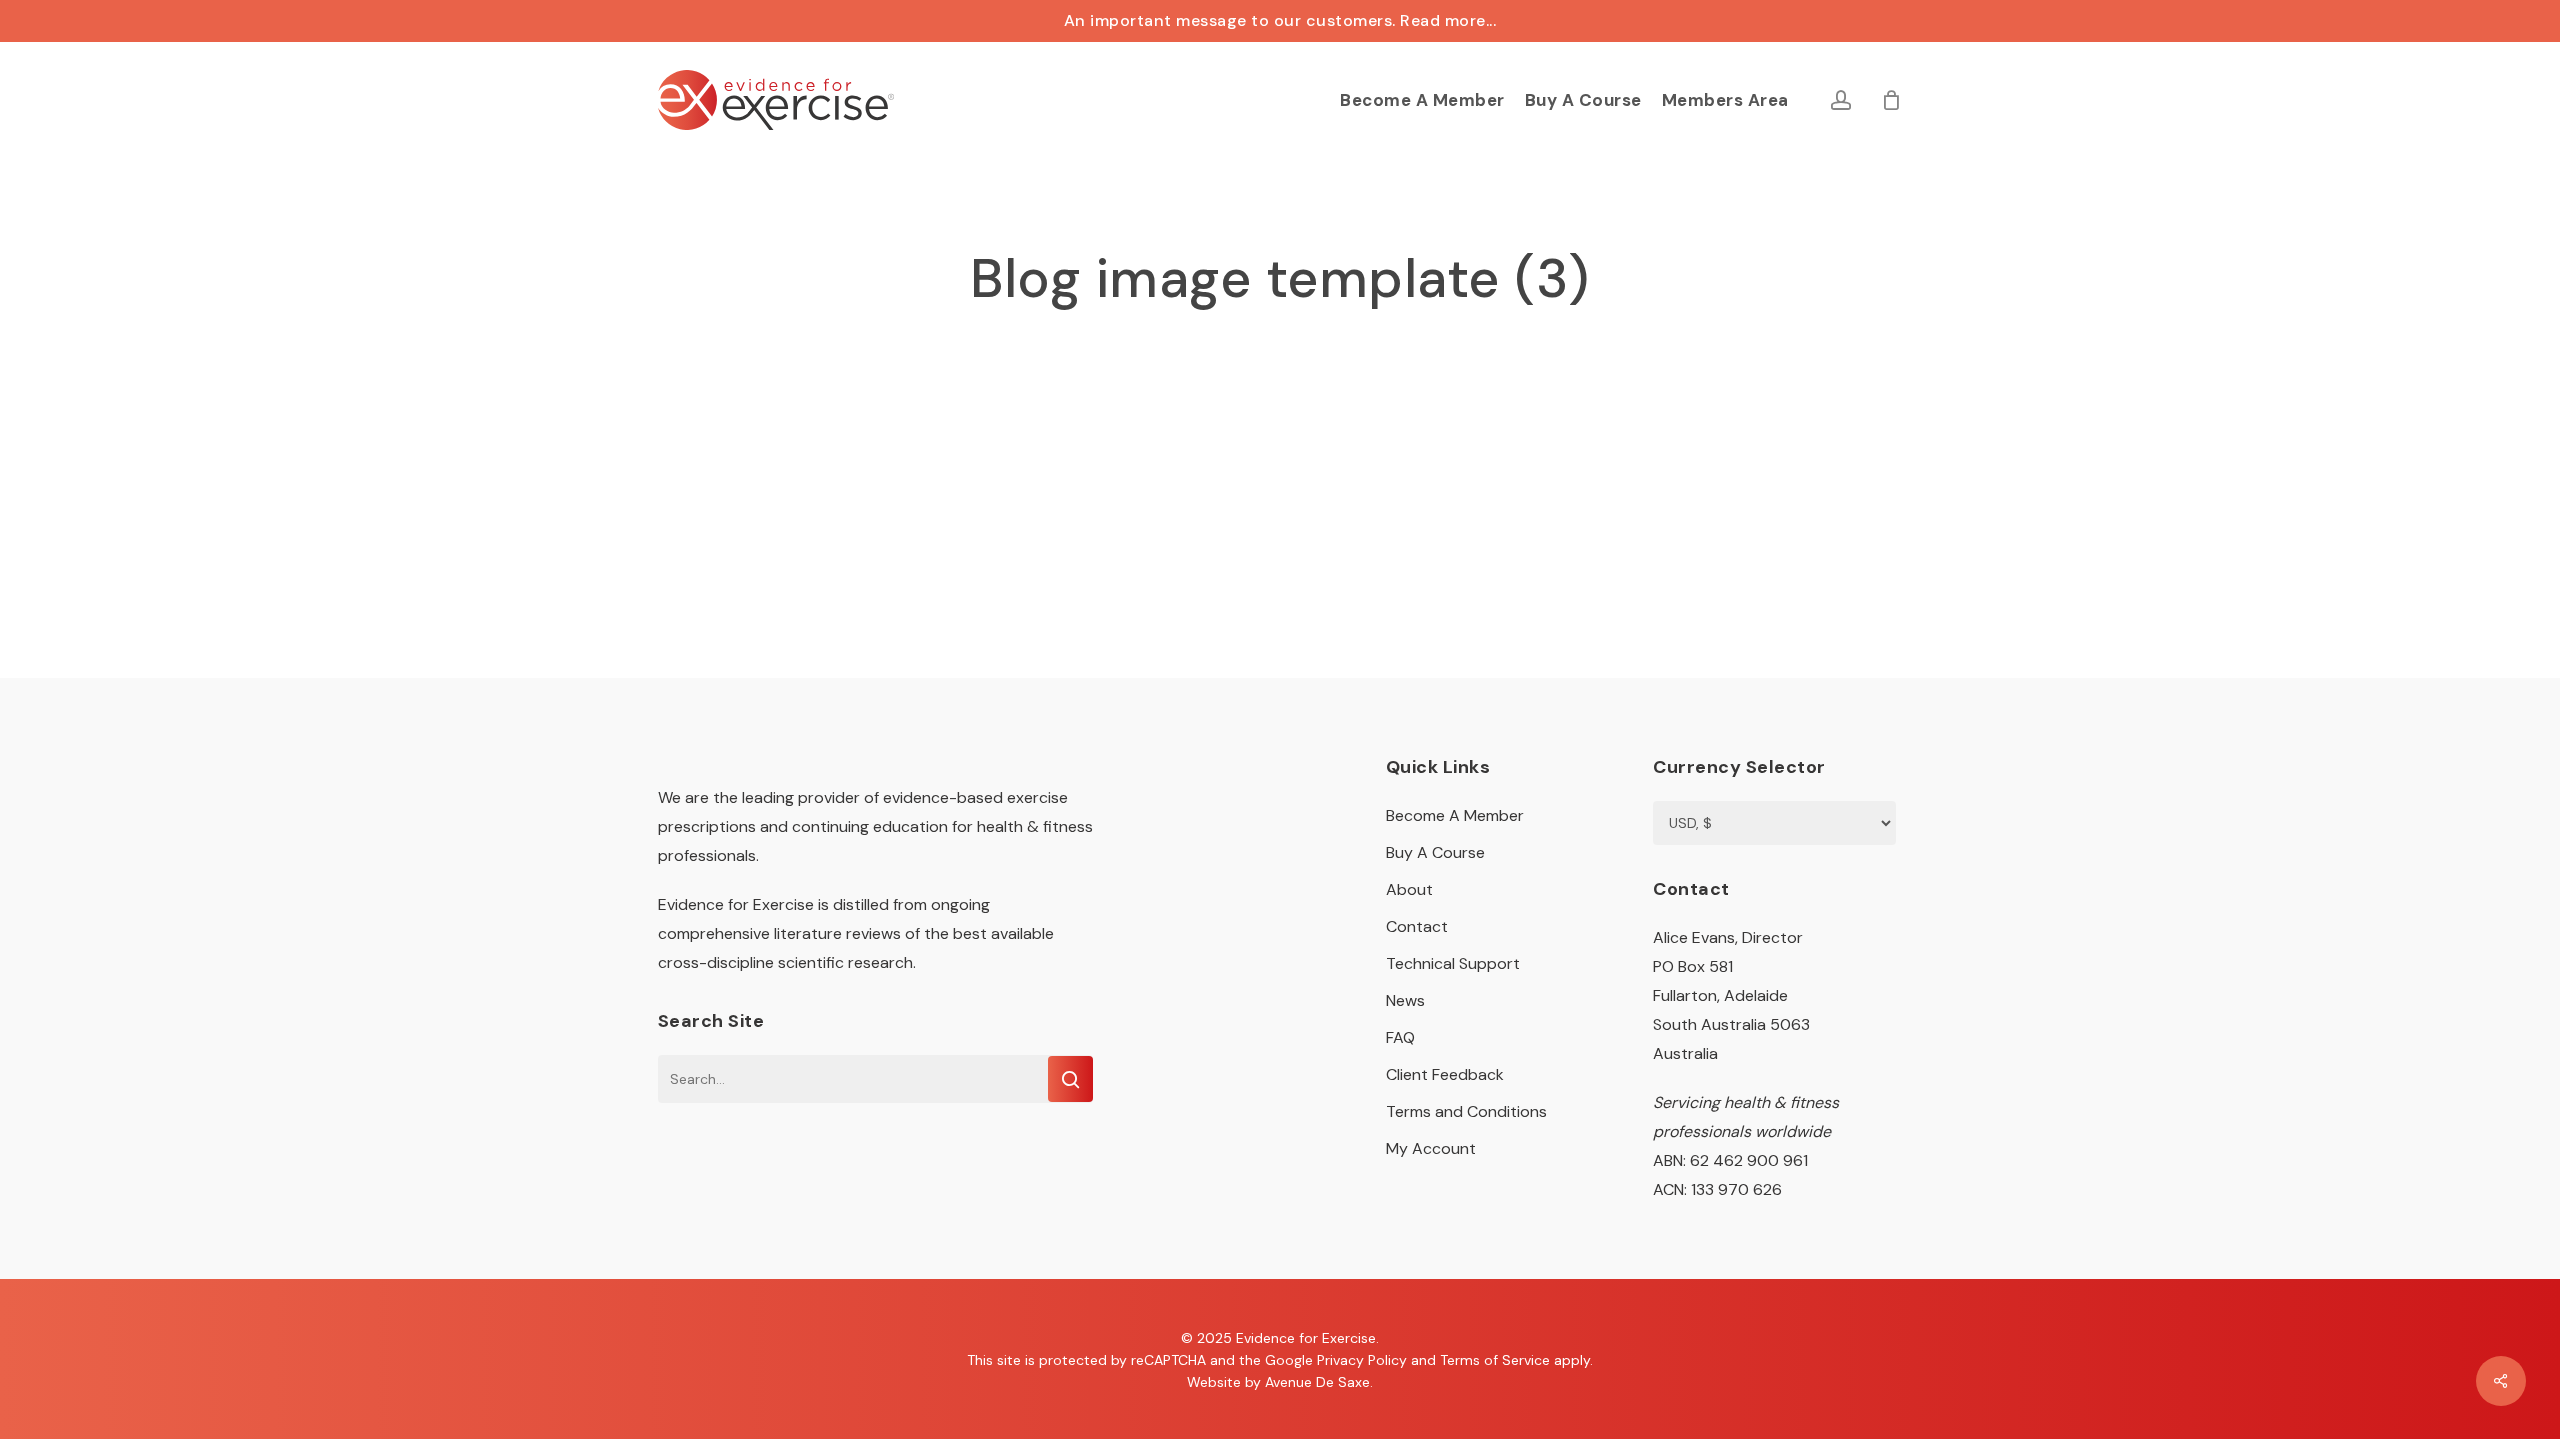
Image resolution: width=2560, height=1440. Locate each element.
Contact (1417, 926)
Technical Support (1453, 963)
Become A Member (1455, 815)
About (1409, 889)
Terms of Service (1495, 1360)
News (1405, 1000)
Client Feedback (1445, 1074)
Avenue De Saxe (1317, 1382)
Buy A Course (1435, 852)
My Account (1431, 1148)
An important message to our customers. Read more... (1280, 20)
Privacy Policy (1362, 1360)
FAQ (1400, 1037)
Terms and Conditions (1466, 1111)
